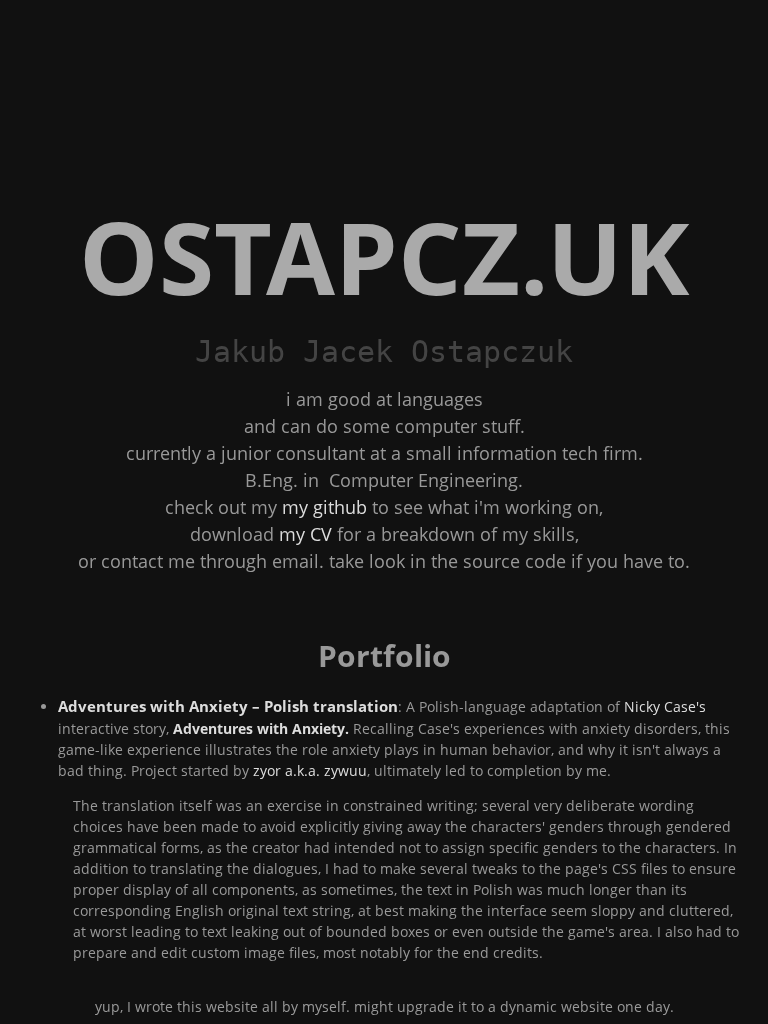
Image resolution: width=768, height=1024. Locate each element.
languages (440, 399)
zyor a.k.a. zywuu (310, 770)
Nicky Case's (665, 706)
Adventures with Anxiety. (261, 728)
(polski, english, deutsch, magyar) (440, 399)
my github (324, 507)
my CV (305, 534)
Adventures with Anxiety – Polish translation (228, 706)
